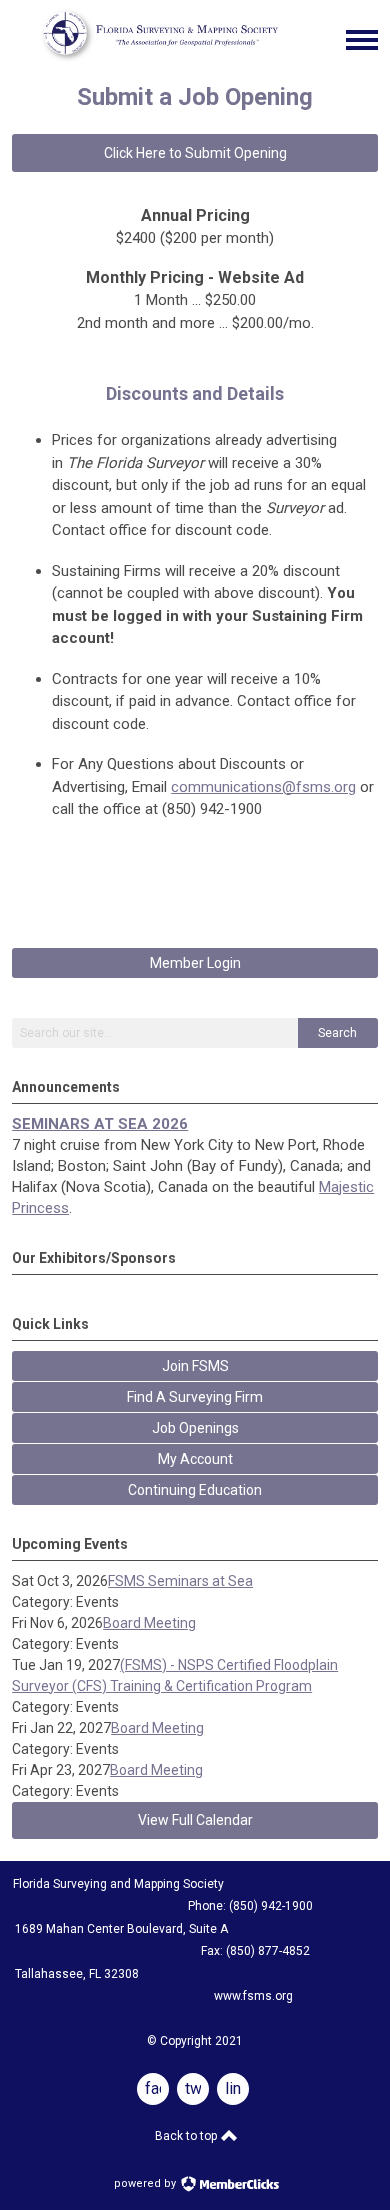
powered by (146, 2183)
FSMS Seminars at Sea (180, 1581)
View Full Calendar (195, 1820)
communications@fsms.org (263, 787)
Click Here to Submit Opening (195, 153)
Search (337, 1033)
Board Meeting (149, 1623)
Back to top (187, 2136)
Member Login (195, 963)
